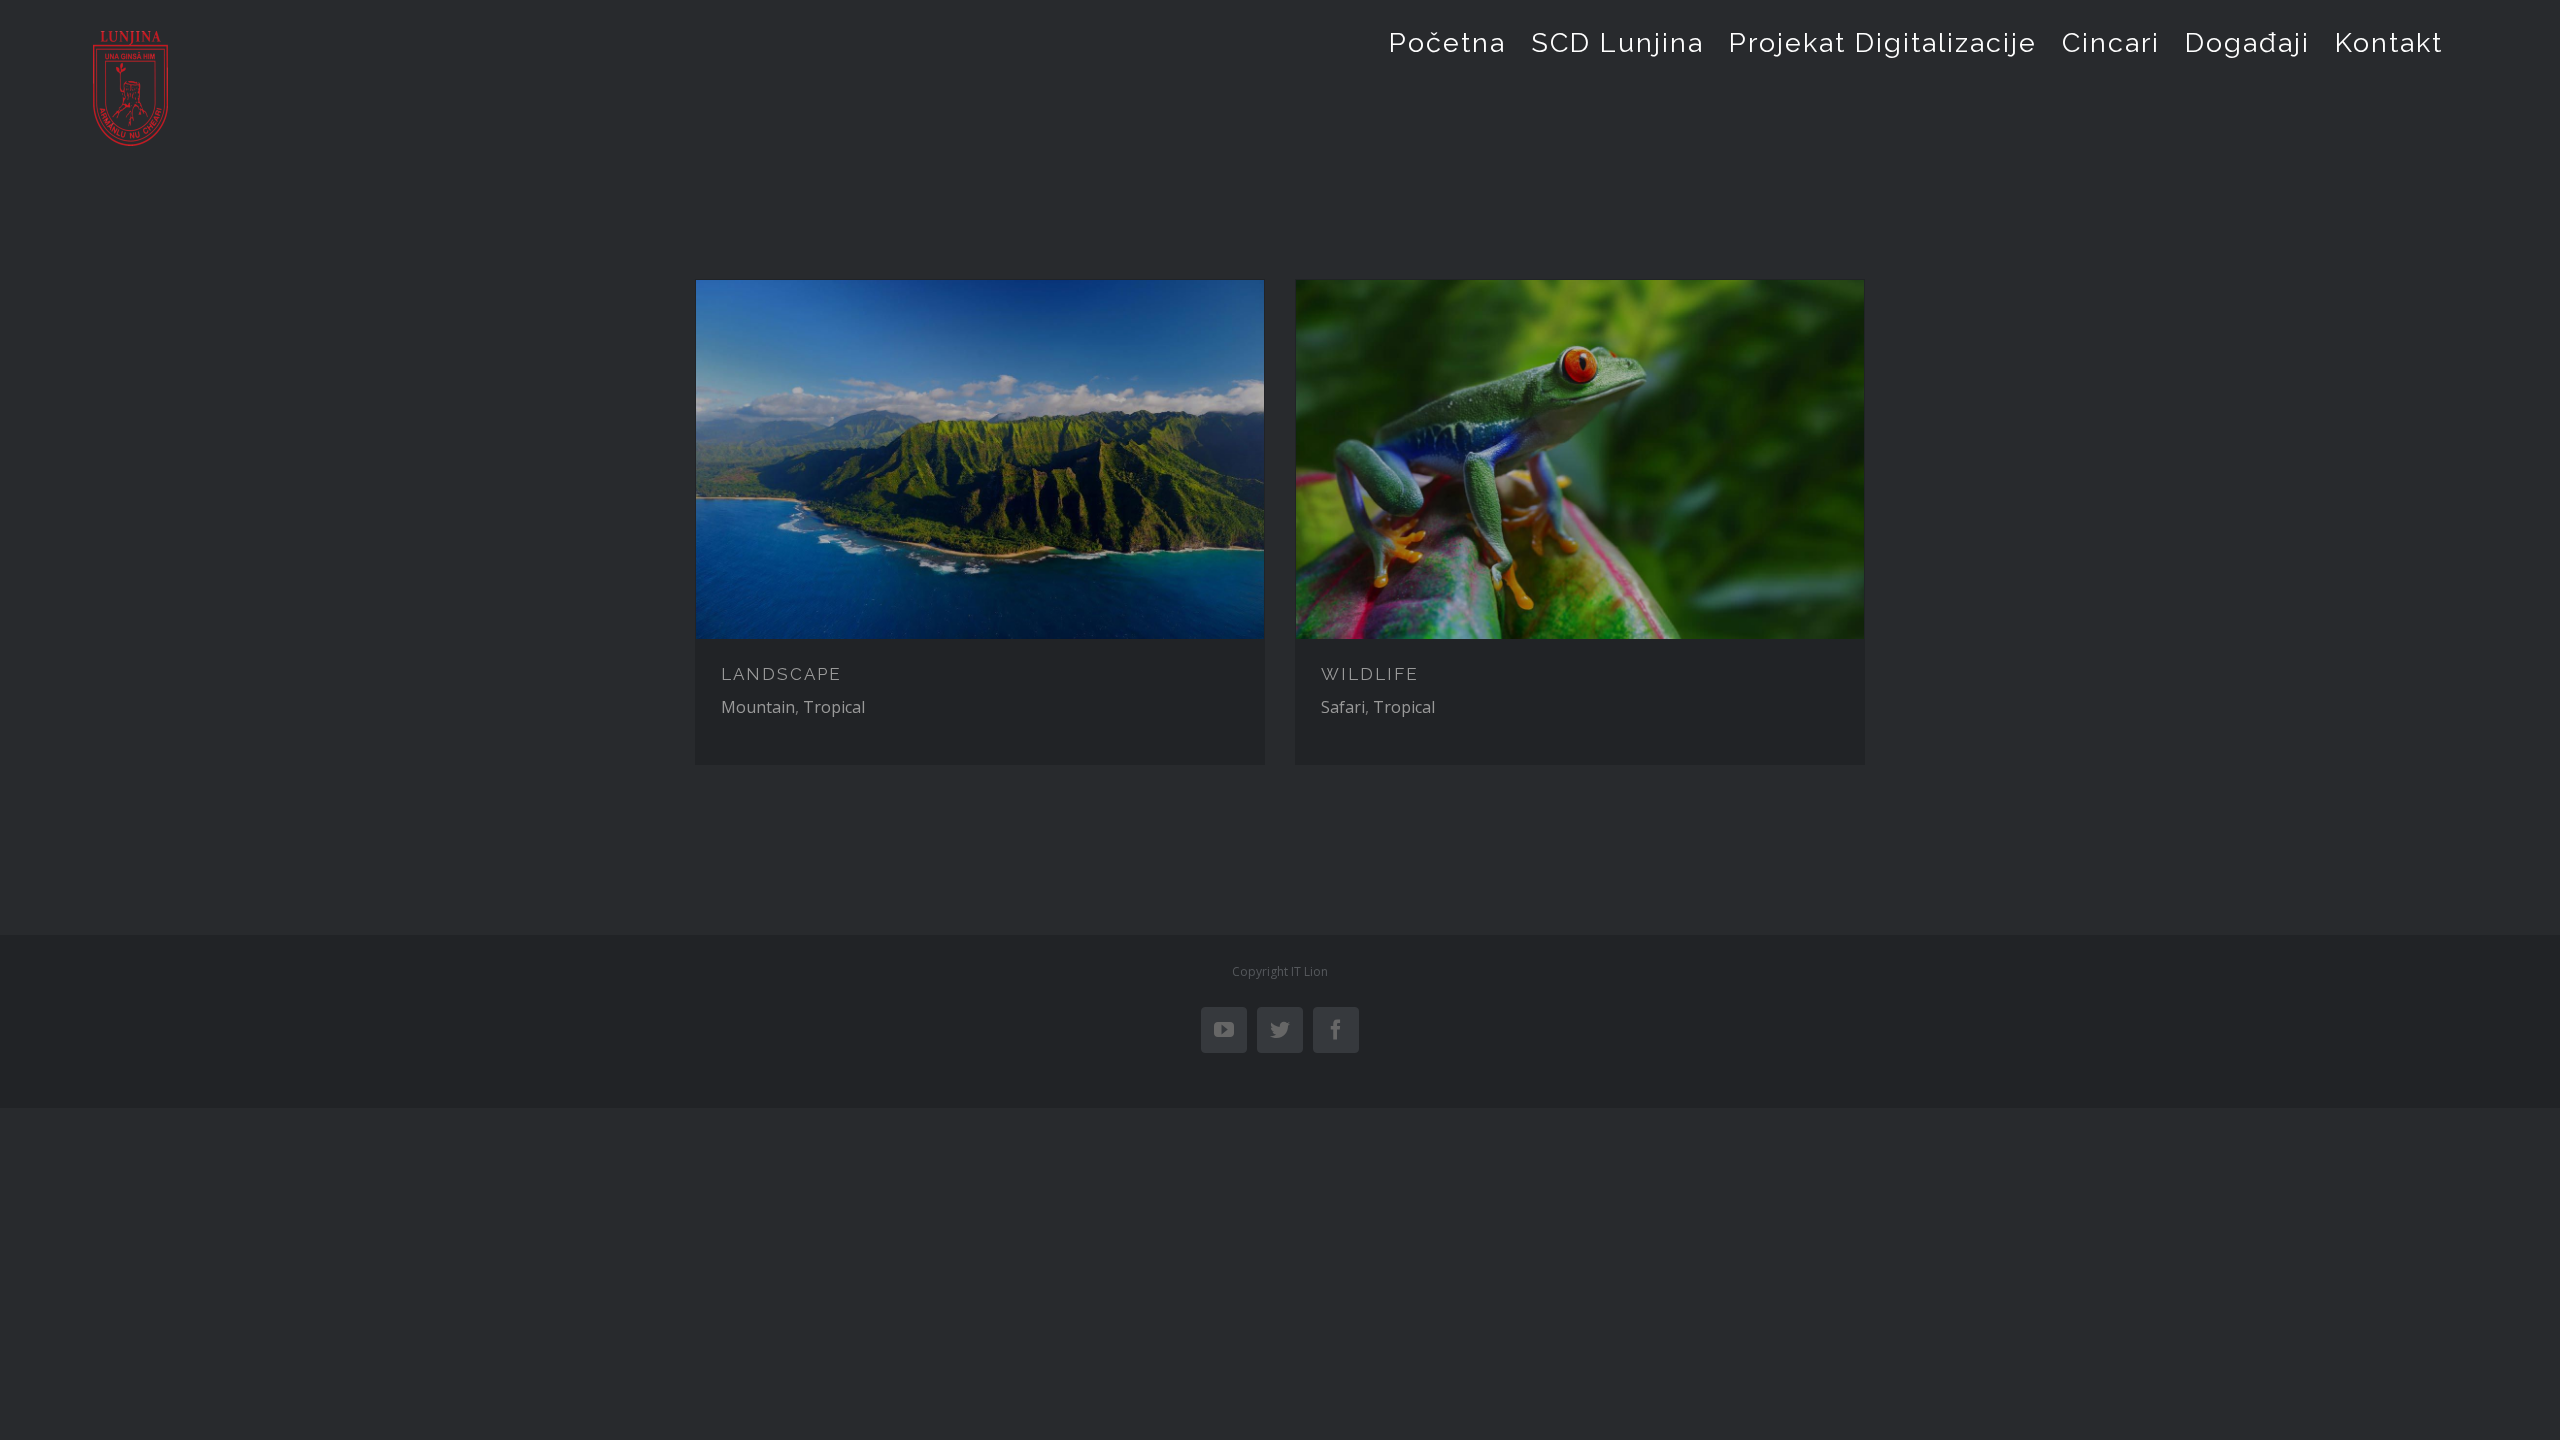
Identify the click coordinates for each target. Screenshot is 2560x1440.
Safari (1343, 707)
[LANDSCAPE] (980, 459)
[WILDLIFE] (1580, 459)
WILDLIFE (1370, 674)
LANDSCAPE (781, 674)
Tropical (834, 707)
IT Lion (1309, 971)
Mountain (758, 707)
